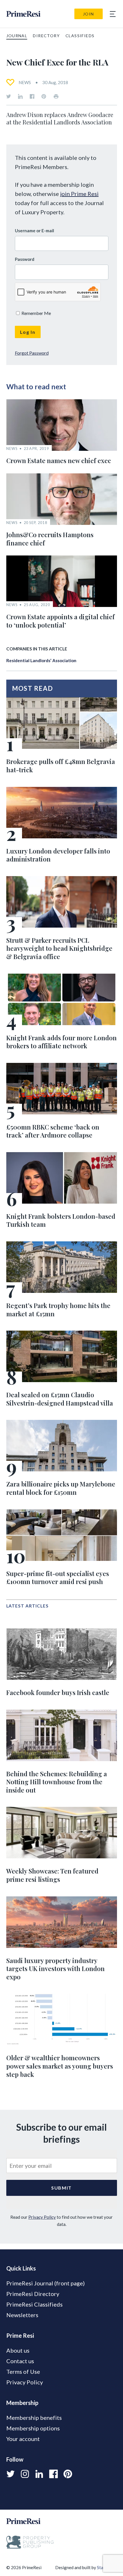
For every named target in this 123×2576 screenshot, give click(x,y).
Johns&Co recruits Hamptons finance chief (50, 539)
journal (17, 36)
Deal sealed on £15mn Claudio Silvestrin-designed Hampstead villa (60, 1399)
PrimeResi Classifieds (34, 2304)
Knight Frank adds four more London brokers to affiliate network (61, 1042)
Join (89, 14)
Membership (22, 2403)
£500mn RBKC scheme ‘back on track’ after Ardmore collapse (53, 1131)
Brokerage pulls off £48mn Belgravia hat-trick (61, 766)
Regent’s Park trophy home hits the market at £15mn (58, 1310)
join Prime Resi (79, 194)
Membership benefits (34, 2418)
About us (18, 2350)
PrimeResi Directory (33, 2294)
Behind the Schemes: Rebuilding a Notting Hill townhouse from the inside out (57, 1782)
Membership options (33, 2428)
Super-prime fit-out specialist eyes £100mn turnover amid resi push (58, 1578)
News (25, 82)
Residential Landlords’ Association (41, 660)
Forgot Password (32, 353)
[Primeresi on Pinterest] (44, 96)
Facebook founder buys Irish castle (58, 1692)
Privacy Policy (42, 2217)
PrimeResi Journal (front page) (45, 2283)
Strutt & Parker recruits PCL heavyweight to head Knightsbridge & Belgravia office (59, 948)
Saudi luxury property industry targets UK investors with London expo (55, 1969)
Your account (23, 2439)
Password (25, 259)
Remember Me (36, 313)
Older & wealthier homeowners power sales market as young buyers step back (60, 2066)
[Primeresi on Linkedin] (20, 96)
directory (46, 36)
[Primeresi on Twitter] (9, 96)
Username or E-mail (34, 231)
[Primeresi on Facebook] (32, 96)
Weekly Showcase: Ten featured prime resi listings (52, 1875)
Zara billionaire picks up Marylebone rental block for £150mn (61, 1488)
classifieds (80, 36)
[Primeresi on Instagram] (25, 2474)
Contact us (20, 2361)
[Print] (56, 96)
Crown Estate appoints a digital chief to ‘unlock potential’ (60, 621)
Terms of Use (23, 2371)
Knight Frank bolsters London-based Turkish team (61, 1220)
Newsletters (22, 2315)
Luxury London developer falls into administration (58, 855)
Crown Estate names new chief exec (59, 461)
